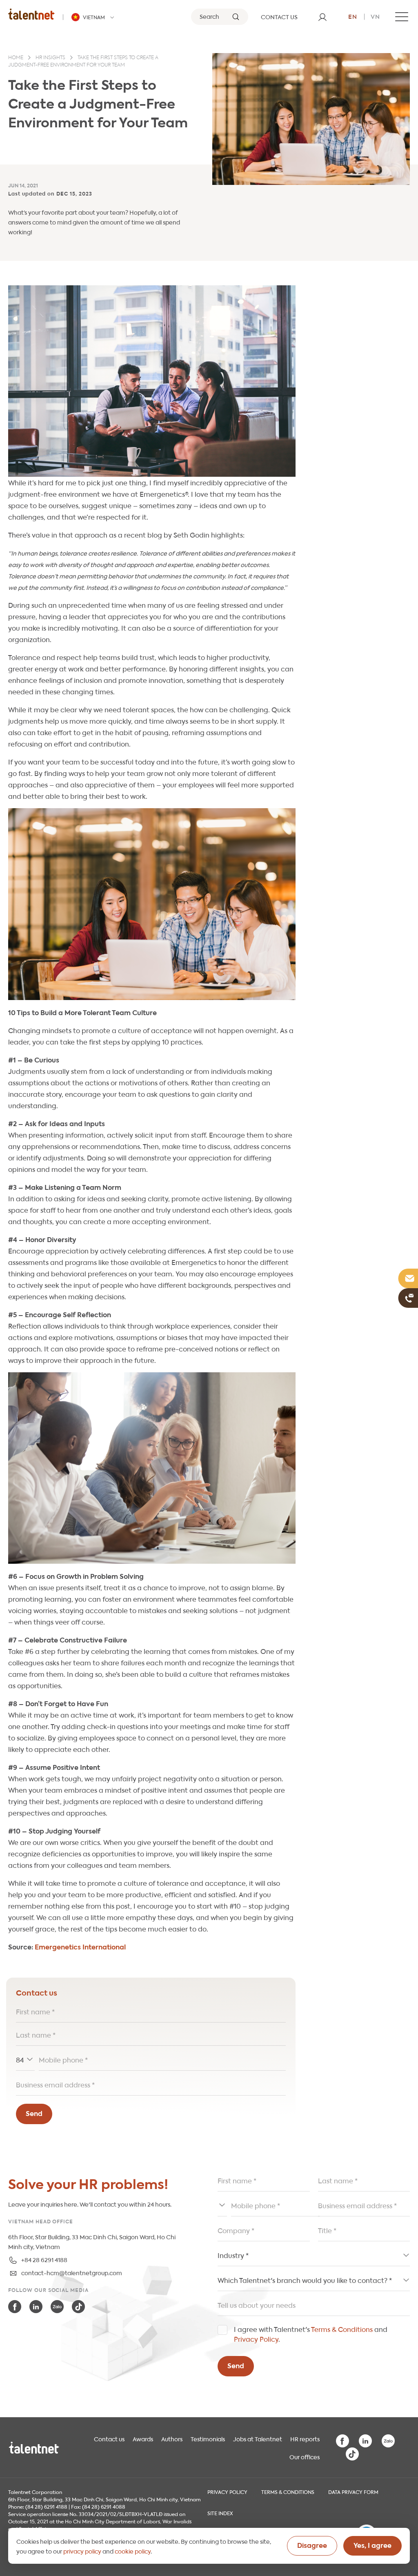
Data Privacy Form (353, 2492)
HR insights (50, 58)
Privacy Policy (256, 2339)
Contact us (109, 2438)
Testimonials (208, 2438)
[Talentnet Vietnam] (31, 14)
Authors (172, 2438)
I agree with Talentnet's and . (311, 2334)
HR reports (305, 2438)
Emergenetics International (80, 1946)
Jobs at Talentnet (258, 2438)
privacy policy (82, 2551)
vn (375, 16)
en (353, 16)
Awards (143, 2438)
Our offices (305, 2456)
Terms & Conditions (342, 2329)
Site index (220, 2513)
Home (16, 58)
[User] (322, 17)
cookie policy (133, 2551)
